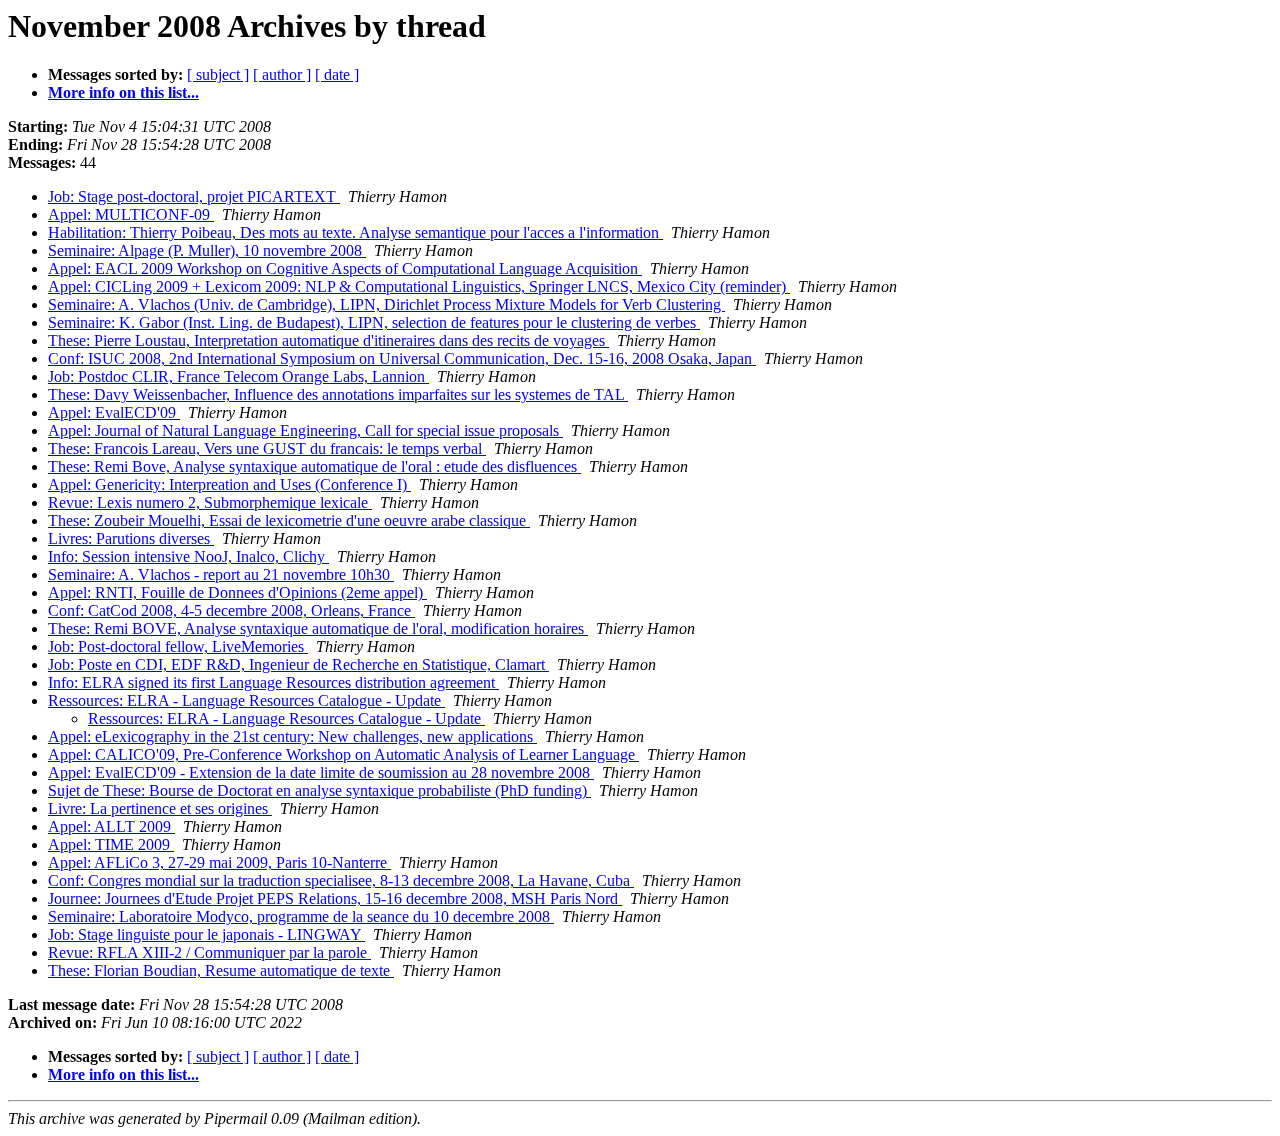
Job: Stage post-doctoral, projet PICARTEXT (194, 196)
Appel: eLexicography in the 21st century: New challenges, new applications (292, 736)
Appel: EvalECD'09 (114, 412)
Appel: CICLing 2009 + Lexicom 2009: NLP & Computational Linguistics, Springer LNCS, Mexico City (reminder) (419, 286)
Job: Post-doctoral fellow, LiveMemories (178, 646)
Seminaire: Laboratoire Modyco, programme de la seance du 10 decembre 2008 (301, 916)
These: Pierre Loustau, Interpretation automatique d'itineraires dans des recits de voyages (328, 340)
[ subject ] (218, 74)
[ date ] (337, 74)
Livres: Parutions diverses (131, 538)
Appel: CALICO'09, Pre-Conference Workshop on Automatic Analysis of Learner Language (343, 754)
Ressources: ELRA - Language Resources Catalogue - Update (246, 700)
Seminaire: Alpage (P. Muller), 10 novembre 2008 (207, 250)
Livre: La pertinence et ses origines (160, 808)
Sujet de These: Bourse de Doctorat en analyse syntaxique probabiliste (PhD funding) (319, 790)
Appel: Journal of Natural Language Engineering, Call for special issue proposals (305, 430)
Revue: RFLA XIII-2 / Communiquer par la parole (209, 952)
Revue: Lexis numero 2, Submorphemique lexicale (210, 502)
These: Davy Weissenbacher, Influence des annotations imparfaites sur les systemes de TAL (338, 394)
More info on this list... (123, 92)
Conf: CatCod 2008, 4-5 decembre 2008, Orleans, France (231, 610)
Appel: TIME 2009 (111, 844)
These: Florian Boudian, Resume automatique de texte (221, 970)
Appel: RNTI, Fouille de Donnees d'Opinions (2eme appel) (237, 592)
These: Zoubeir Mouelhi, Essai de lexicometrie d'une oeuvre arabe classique (289, 520)
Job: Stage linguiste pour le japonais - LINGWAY (206, 934)
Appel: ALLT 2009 (111, 826)
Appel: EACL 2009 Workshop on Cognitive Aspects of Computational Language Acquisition (345, 268)
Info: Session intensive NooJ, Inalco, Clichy (188, 556)
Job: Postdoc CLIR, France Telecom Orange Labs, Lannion (238, 376)
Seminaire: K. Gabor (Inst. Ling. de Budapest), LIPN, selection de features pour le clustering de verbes (374, 322)
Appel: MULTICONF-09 (131, 214)
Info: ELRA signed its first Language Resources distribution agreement (273, 682)
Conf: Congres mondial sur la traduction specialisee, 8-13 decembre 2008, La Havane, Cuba (341, 880)
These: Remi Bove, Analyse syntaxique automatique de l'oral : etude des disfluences (314, 466)
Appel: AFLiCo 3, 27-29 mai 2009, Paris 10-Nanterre (219, 862)
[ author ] (282, 74)
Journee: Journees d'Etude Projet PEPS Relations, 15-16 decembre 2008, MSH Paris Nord (335, 898)
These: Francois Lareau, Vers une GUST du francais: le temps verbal (267, 448)
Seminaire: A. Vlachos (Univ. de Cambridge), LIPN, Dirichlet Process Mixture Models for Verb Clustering (386, 304)
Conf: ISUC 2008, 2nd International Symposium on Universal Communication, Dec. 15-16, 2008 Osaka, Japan (402, 358)
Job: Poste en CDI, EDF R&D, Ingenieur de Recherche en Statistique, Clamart (298, 664)
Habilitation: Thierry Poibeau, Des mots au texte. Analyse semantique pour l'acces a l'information (355, 232)
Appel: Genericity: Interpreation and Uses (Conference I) (229, 484)
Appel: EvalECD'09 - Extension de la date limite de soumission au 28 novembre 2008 (321, 772)
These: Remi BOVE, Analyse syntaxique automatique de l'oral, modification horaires (318, 628)
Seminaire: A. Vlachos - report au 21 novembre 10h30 (221, 574)
